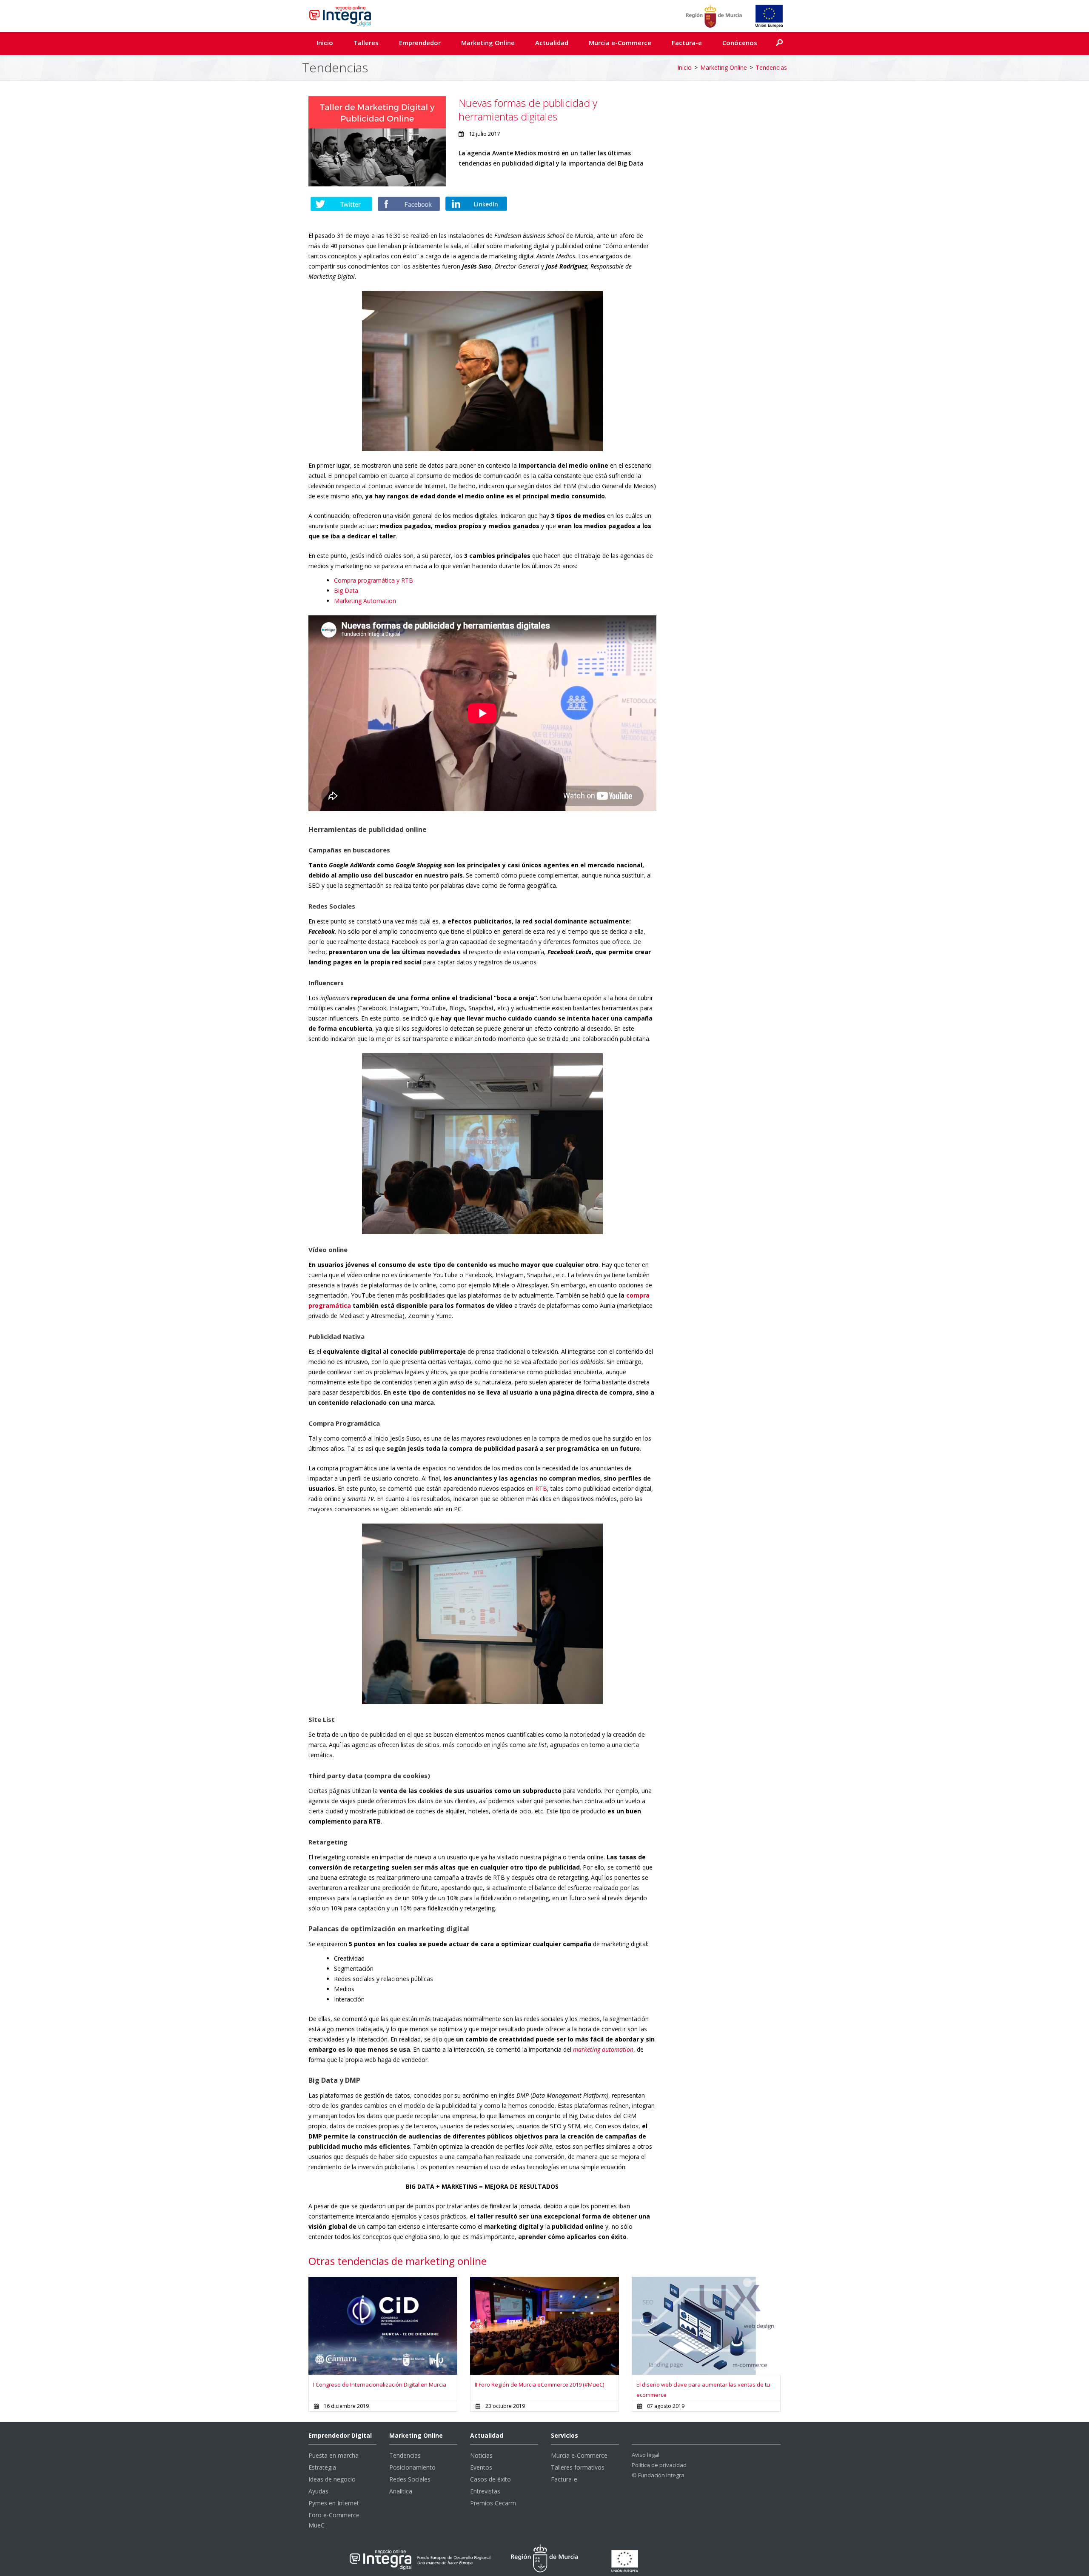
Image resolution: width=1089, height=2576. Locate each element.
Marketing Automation (365, 601)
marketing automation (603, 2049)
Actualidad (552, 43)
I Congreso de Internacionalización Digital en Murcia (380, 2384)
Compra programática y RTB (373, 580)
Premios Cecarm (493, 2503)
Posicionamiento (412, 2467)
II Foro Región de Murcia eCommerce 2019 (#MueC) (539, 2384)
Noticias (481, 2455)
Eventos (481, 2467)
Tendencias (771, 67)
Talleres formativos (578, 2467)
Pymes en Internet (334, 2503)
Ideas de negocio (332, 2479)
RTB (541, 1488)
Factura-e (687, 43)
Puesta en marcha (334, 2455)
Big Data (346, 590)
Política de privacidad (659, 2465)
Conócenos (740, 43)
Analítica (401, 2491)
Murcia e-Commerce (620, 43)
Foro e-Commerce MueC (334, 2520)
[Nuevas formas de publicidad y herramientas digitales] (377, 141)
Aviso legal (646, 2455)
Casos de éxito (490, 2479)
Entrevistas (485, 2491)
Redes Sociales (410, 2479)
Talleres (366, 43)
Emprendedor (420, 43)
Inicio (325, 43)
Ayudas (318, 2491)
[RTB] (482, 1614)
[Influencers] (482, 1144)
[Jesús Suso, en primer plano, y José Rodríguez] (482, 371)
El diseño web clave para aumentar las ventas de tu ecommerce (703, 2390)
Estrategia (322, 2467)
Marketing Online (488, 43)
